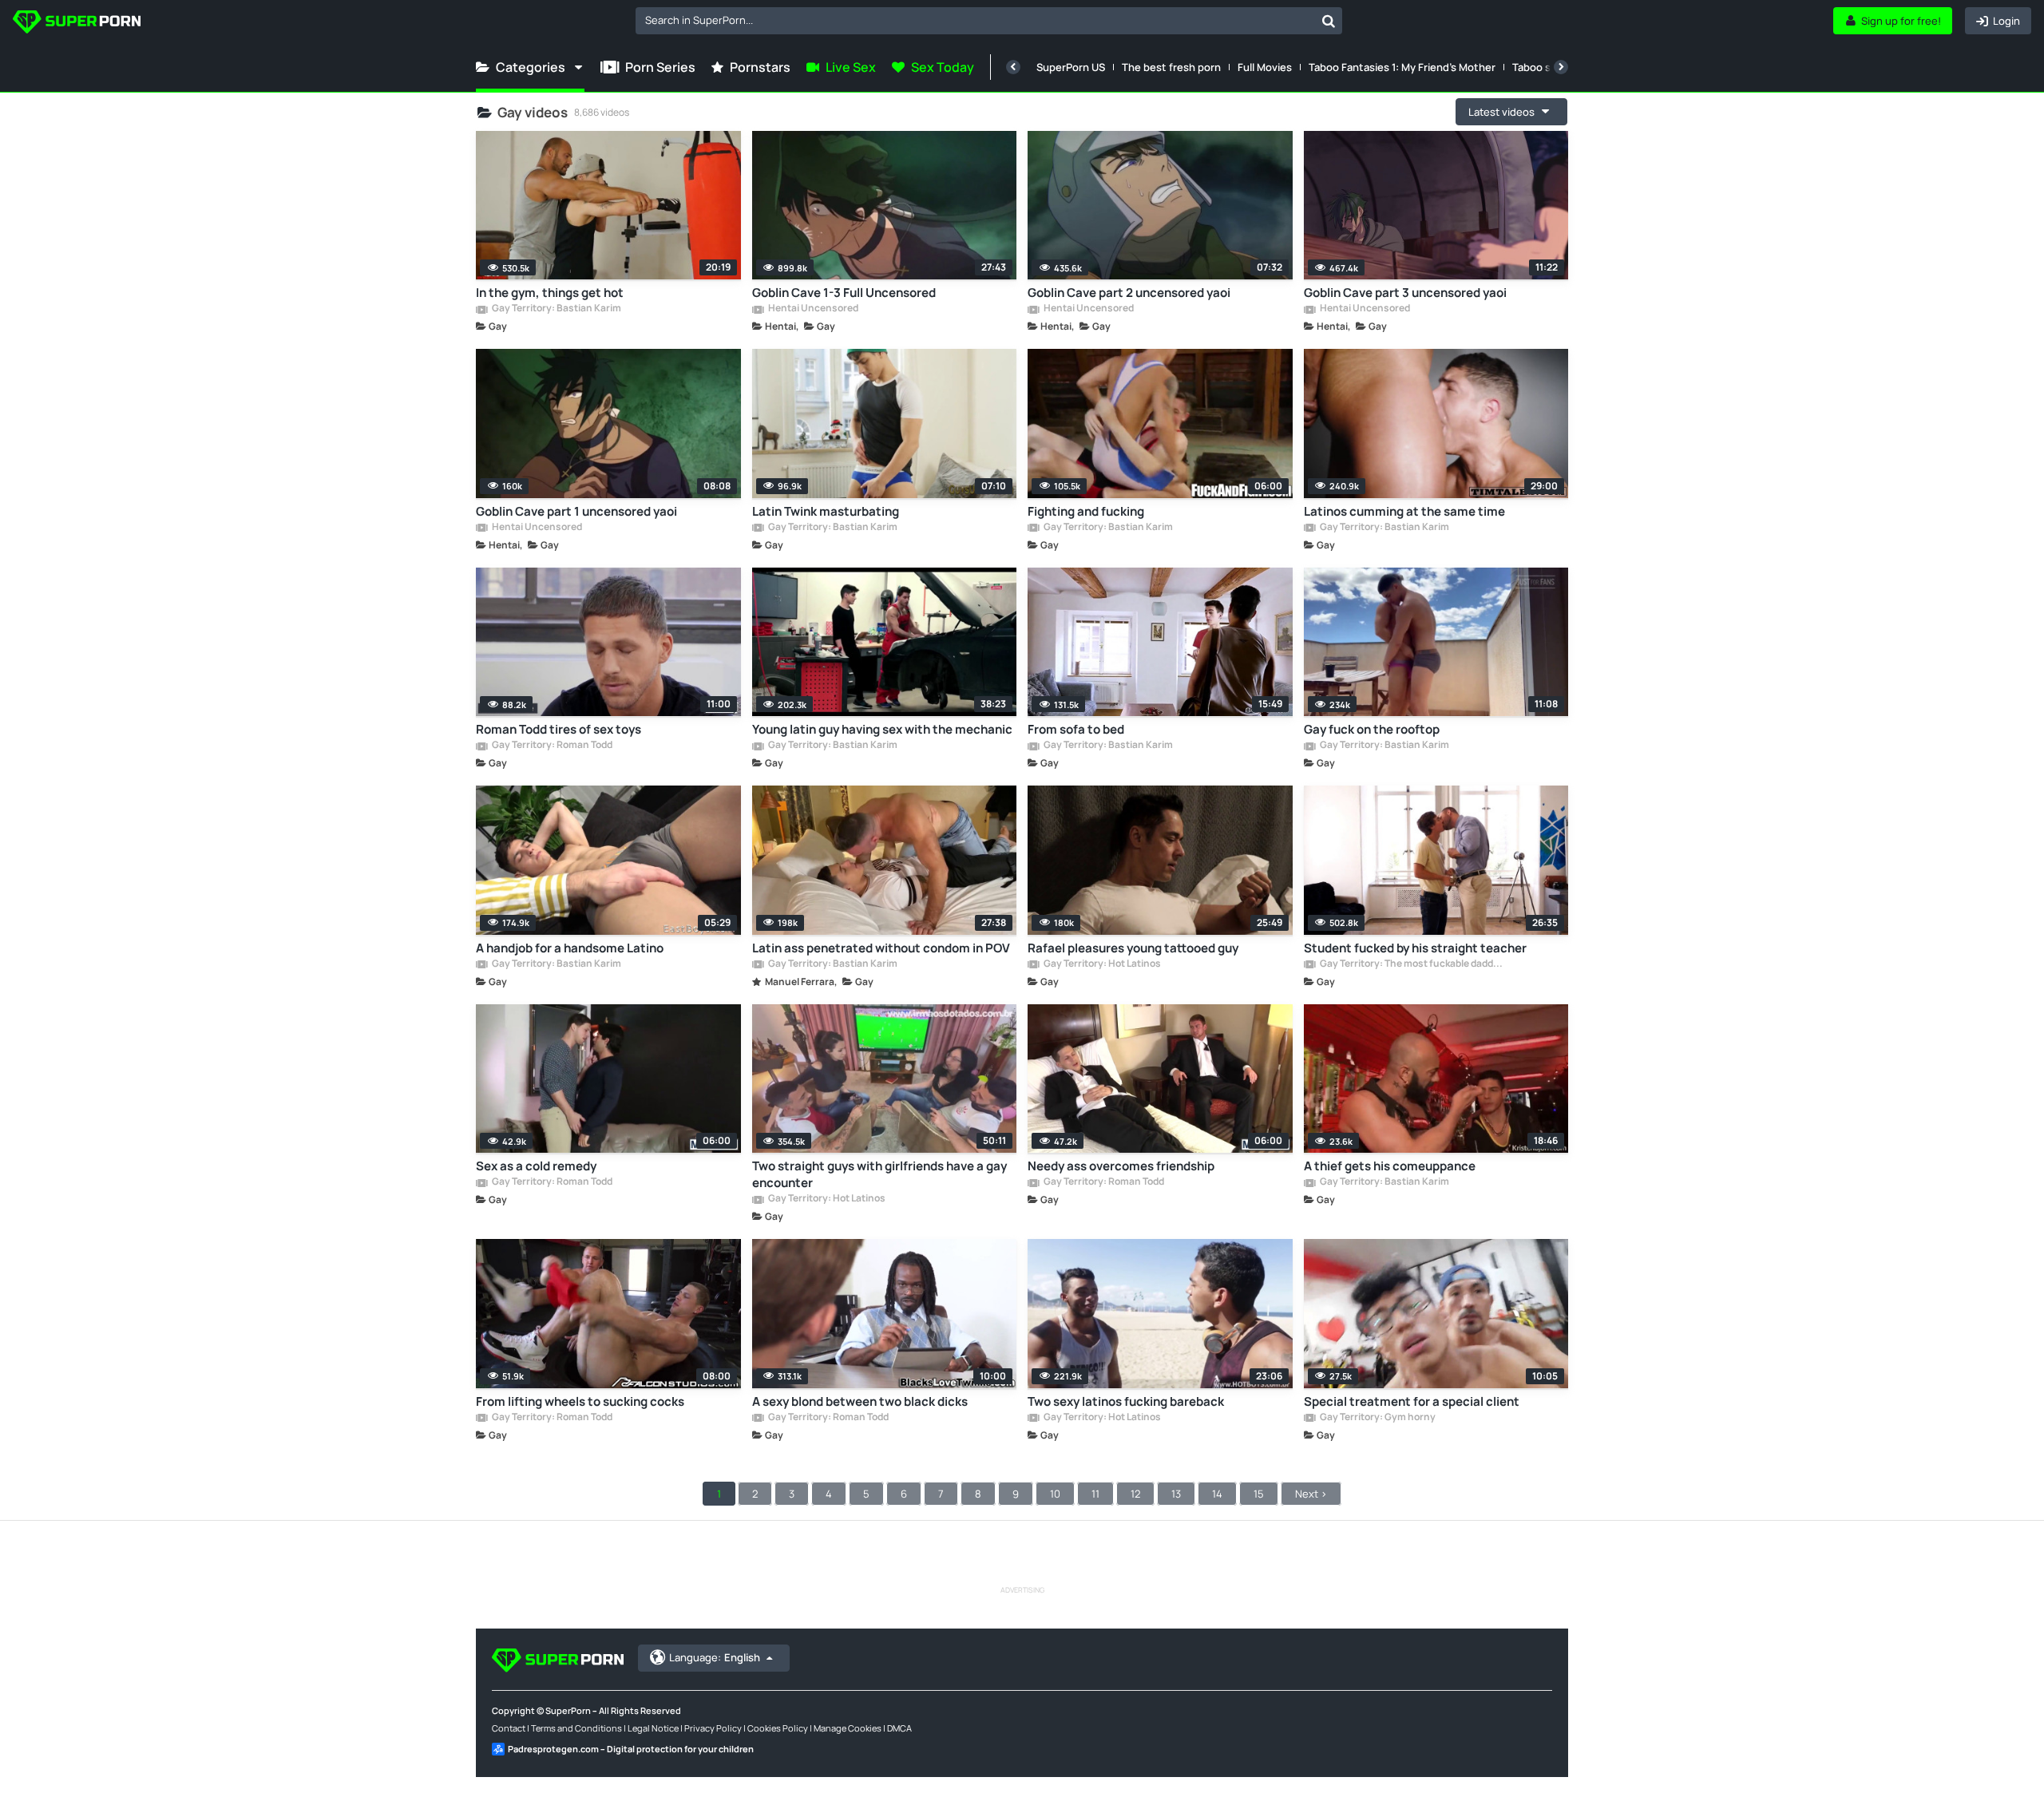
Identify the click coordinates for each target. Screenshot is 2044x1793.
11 (1095, 1494)
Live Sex (851, 67)
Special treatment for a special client (1412, 1401)
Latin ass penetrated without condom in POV (881, 948)
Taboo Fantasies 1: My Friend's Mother (1402, 67)
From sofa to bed (1076, 729)
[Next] (1561, 67)
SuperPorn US (1071, 67)
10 (1055, 1494)
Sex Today (943, 67)
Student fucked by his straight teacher (1415, 948)
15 (1259, 1494)
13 (1176, 1494)
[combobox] (989, 21)
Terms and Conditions (576, 1728)
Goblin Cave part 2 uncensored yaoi (1129, 293)
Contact (509, 1728)
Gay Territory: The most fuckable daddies (1412, 964)
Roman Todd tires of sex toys (559, 729)
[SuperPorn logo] (77, 24)
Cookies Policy (778, 1728)
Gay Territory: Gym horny (1377, 1418)
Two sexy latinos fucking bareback (1126, 1401)
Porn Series (660, 67)
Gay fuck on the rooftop (1372, 729)
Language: (715, 1657)
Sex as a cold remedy (536, 1166)
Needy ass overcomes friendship (1121, 1166)
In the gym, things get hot (550, 293)
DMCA (899, 1728)
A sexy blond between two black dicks (860, 1401)
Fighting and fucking (1086, 511)
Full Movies (1265, 67)
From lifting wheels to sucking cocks (580, 1401)
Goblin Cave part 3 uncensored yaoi (1405, 293)
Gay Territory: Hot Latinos (1101, 964)
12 (1135, 1494)
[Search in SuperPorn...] (1329, 21)
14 (1217, 1494)
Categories (531, 67)
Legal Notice (653, 1728)
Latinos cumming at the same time (1404, 511)
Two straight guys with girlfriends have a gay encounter (879, 1174)
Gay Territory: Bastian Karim (556, 309)
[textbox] (975, 20)
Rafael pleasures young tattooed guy (1133, 948)
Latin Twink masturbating (826, 511)
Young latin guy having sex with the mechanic (882, 729)
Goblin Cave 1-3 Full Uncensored (844, 293)
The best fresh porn (1171, 67)
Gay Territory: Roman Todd (551, 746)
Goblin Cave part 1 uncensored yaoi (576, 511)
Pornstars (760, 67)
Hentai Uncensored (812, 309)
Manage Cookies (848, 1728)
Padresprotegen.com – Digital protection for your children (631, 1749)
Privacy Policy (713, 1728)
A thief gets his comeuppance (1390, 1166)
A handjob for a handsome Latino (570, 948)
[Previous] (1013, 67)
